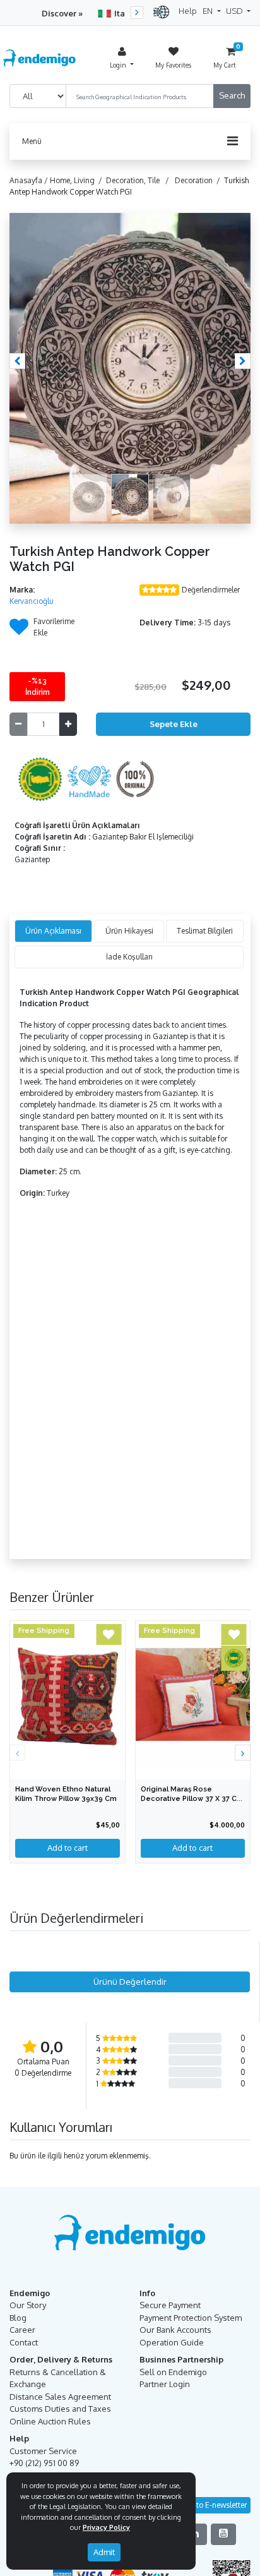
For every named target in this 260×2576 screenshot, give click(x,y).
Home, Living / (78, 180)
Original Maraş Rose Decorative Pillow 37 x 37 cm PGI (192, 1799)
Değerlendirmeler (211, 590)
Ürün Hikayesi (129, 931)
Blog (18, 2318)
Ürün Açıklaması (53, 931)
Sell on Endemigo (173, 2372)
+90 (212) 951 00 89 (44, 2463)
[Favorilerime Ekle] (19, 631)
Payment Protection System (191, 2318)
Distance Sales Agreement (60, 2397)
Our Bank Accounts (175, 2330)
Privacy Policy (106, 2527)
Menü (32, 141)
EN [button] (209, 11)
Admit (104, 2552)
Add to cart (192, 1848)
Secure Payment (170, 2305)
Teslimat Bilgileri (205, 931)
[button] (17, 361)
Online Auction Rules (50, 2421)
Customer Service (43, 2451)
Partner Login (165, 2384)
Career (22, 2330)
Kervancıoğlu (32, 601)
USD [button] (235, 11)
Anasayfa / (30, 180)
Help (188, 11)
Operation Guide (172, 2342)
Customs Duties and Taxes (60, 2409)
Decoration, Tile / (139, 180)
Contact (24, 2342)
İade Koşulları (129, 957)
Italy (123, 13)
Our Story (28, 2305)
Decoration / (199, 180)
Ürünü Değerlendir (130, 1982)
